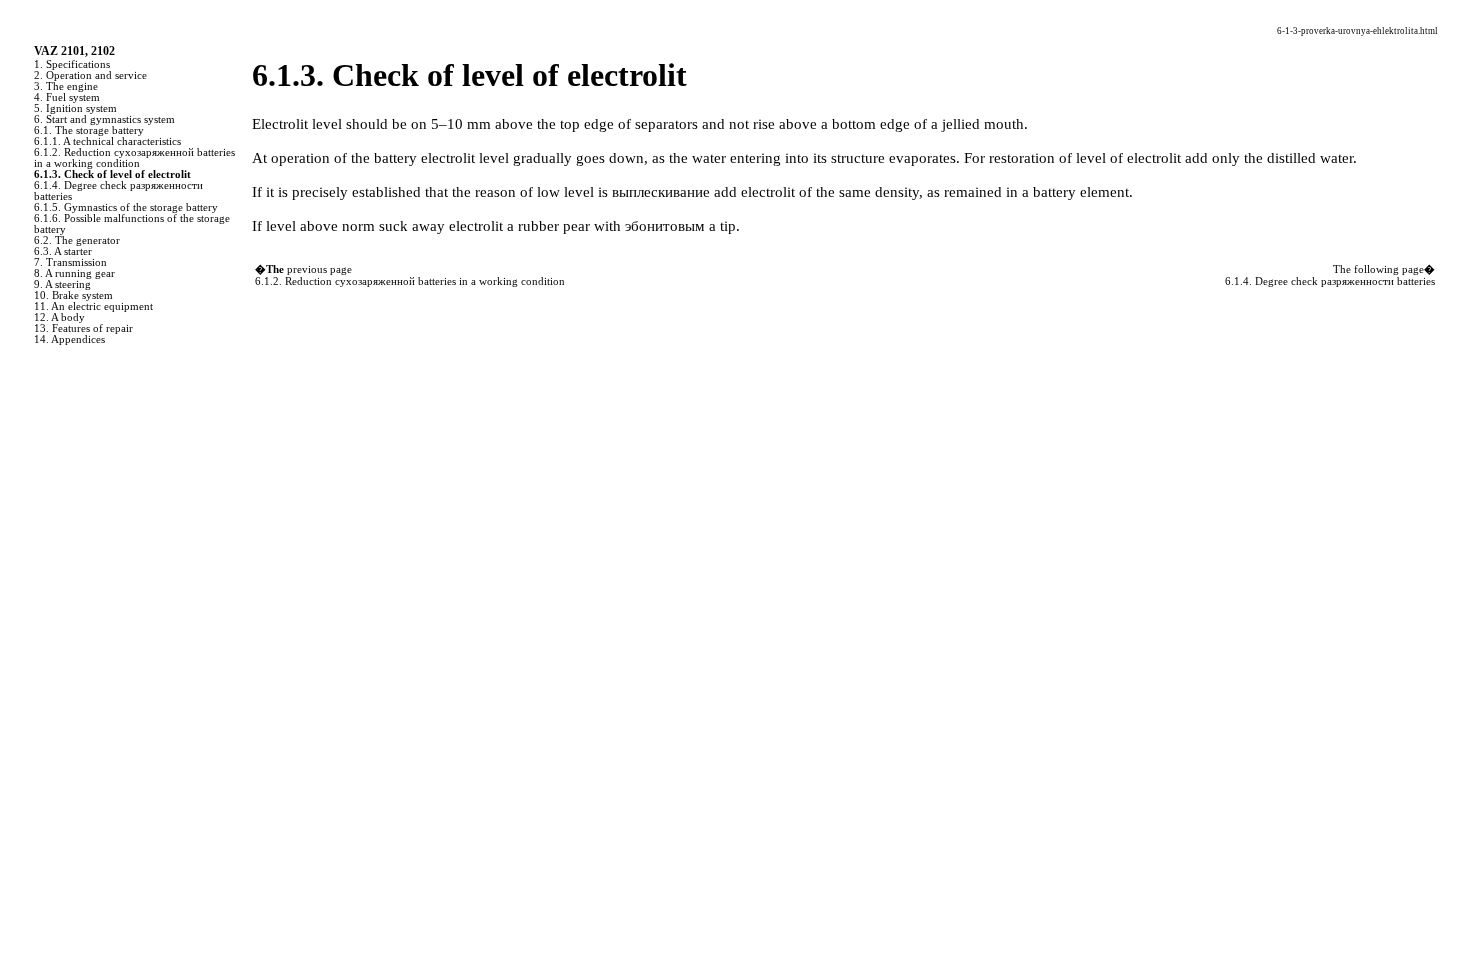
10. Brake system (73, 295)
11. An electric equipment (93, 306)
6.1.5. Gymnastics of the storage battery (126, 207)
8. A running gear (74, 273)
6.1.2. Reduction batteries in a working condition (134, 158)
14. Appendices (69, 339)
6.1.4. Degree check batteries (1330, 281)
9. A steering (62, 284)
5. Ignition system (75, 108)
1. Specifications (72, 64)
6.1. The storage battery (89, 130)
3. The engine (66, 86)
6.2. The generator (77, 240)
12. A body (59, 317)
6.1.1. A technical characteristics (107, 141)
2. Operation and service (90, 75)
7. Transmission (70, 262)
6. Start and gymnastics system (104, 119)
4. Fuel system (67, 97)
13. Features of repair (83, 328)
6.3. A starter (63, 251)
